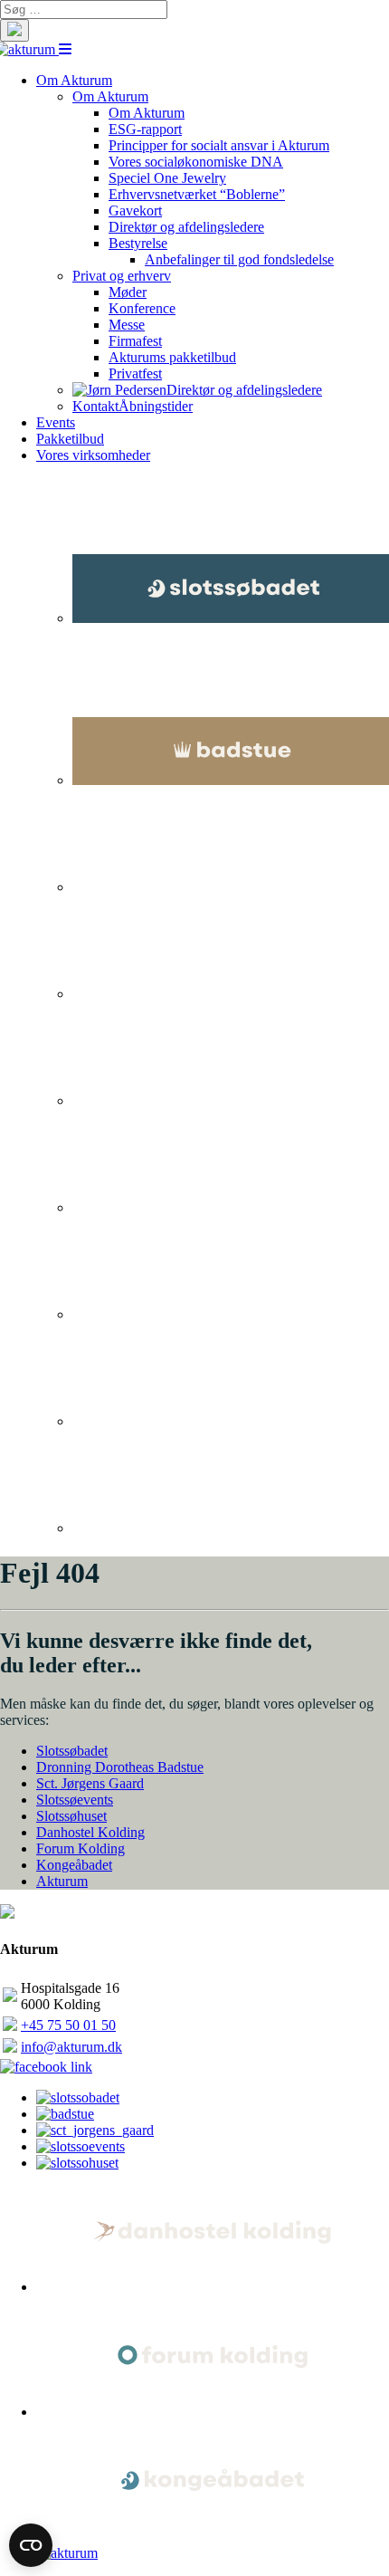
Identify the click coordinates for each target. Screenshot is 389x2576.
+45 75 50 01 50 (68, 2025)
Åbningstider (156, 406)
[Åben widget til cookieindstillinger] (31, 2545)
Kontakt (95, 406)
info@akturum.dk (71, 2047)
